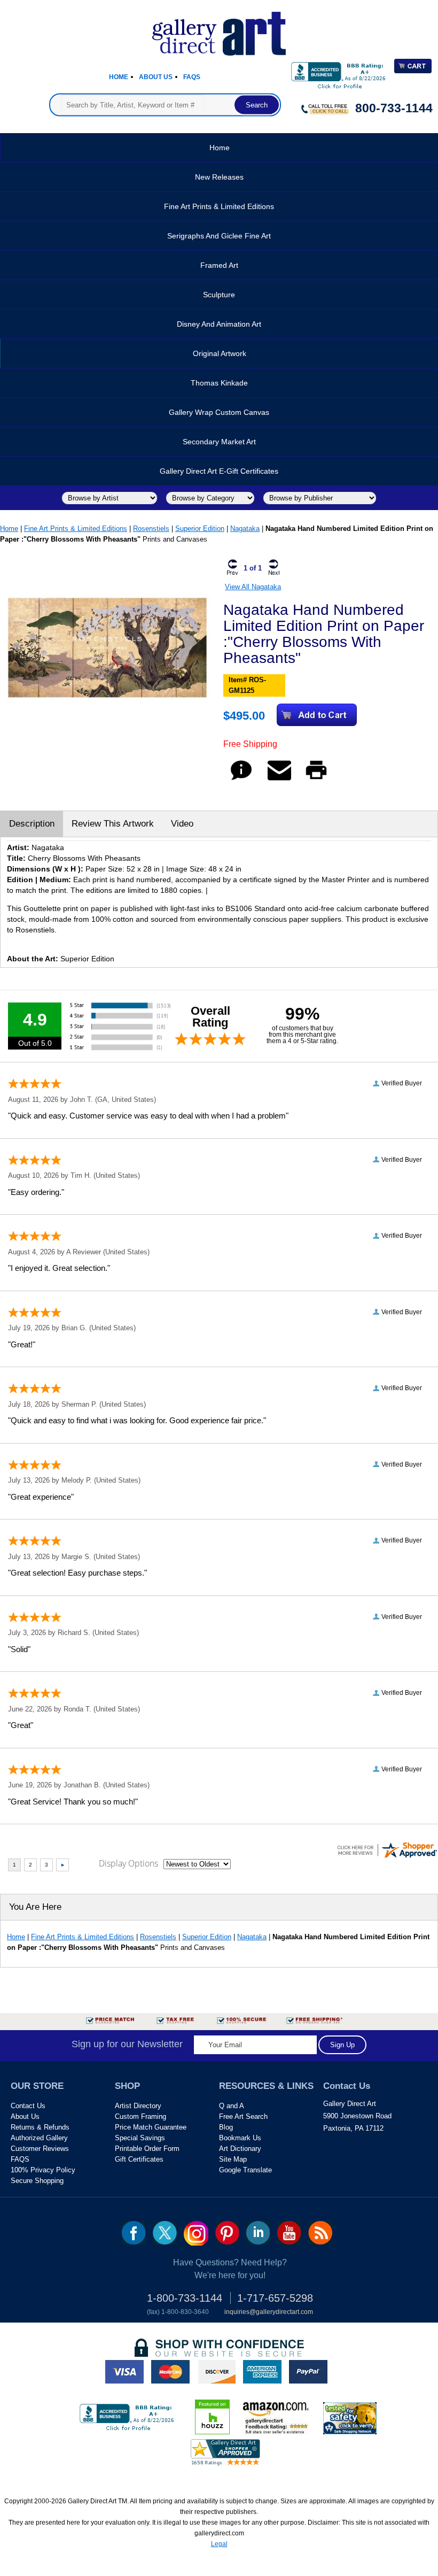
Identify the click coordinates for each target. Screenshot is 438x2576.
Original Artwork (220, 353)
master (170, 2372)
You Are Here (35, 1907)
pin (227, 2233)
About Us (156, 77)
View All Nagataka (253, 587)
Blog (226, 2127)
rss (320, 2233)
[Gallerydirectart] (219, 30)
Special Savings (140, 2138)
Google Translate (245, 2170)
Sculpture (219, 295)
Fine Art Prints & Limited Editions (219, 206)
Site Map (233, 2159)
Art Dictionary (240, 2149)
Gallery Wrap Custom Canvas (219, 412)
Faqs (192, 77)
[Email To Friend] (279, 780)
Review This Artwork (113, 824)
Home (119, 77)
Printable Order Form (147, 2149)
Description (32, 824)
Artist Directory (138, 2106)
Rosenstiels (151, 529)
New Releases (219, 177)
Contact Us (28, 2106)
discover (216, 2372)
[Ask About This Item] (241, 780)
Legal (219, 2544)
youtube (289, 2233)
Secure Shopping (37, 2181)
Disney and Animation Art (219, 324)
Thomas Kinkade (219, 383)
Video (182, 824)
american (262, 2372)
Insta (196, 2233)
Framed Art (219, 265)
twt (165, 2233)
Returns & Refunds (40, 2127)
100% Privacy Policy (43, 2170)
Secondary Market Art (219, 442)
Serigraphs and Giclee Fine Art (219, 236)
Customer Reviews (40, 2149)
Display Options (128, 1863)
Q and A (232, 2106)
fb (134, 2233)
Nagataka (245, 529)
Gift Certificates (139, 2159)
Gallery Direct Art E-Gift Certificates (219, 471)
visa (124, 2372)
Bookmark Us (240, 2138)
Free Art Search (243, 2116)
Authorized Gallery (39, 2138)
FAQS (20, 2159)
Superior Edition (200, 529)
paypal (308, 2372)
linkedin (258, 2233)
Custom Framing (140, 2116)
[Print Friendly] (316, 780)
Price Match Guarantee (151, 2127)
